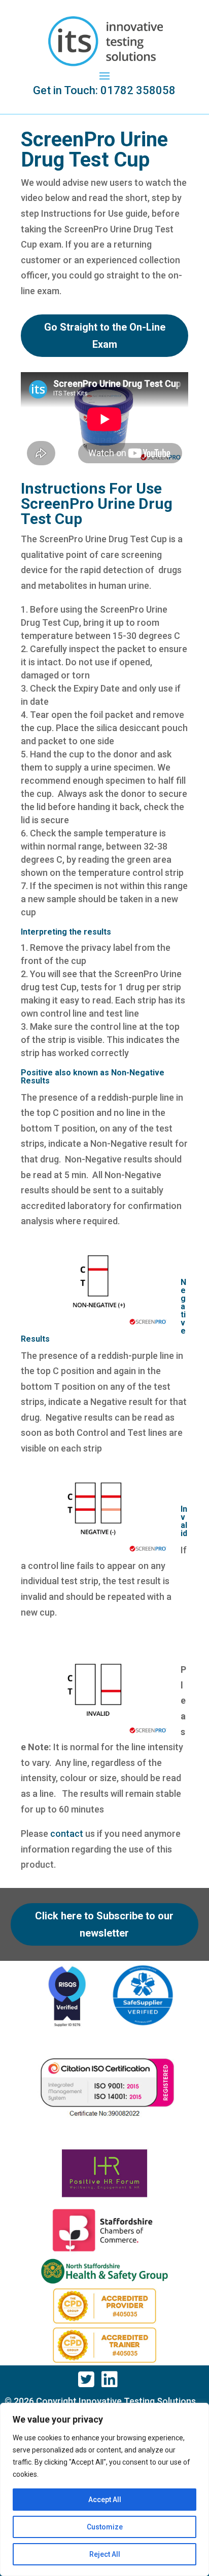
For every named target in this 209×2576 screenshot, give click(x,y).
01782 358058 (138, 90)
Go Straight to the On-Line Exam (105, 336)
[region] (104, 2489)
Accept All (105, 2500)
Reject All (105, 2554)
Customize (105, 2527)
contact (67, 1834)
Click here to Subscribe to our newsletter (104, 1924)
